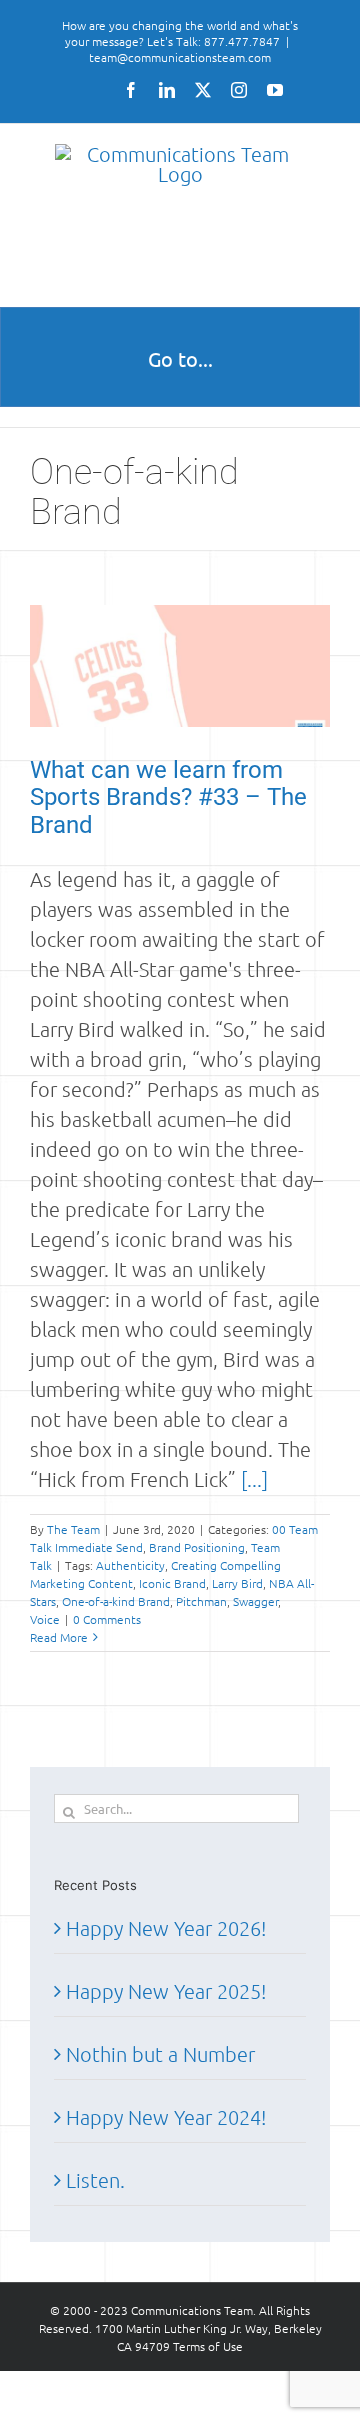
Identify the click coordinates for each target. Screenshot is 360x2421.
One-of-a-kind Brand (116, 1601)
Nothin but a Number (160, 2054)
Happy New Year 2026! (166, 1928)
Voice (45, 1619)
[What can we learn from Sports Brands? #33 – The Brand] (180, 666)
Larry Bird (237, 1583)
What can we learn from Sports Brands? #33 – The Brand (168, 797)
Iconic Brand (172, 1583)
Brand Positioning (197, 1547)
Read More (59, 1637)
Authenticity (130, 1565)
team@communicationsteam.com (180, 57)
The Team (73, 1529)
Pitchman (201, 1601)
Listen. (95, 2180)
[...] (254, 1479)
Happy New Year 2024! (166, 2117)
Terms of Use (208, 2346)
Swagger (255, 1601)
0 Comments (107, 1619)
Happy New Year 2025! (166, 1991)
